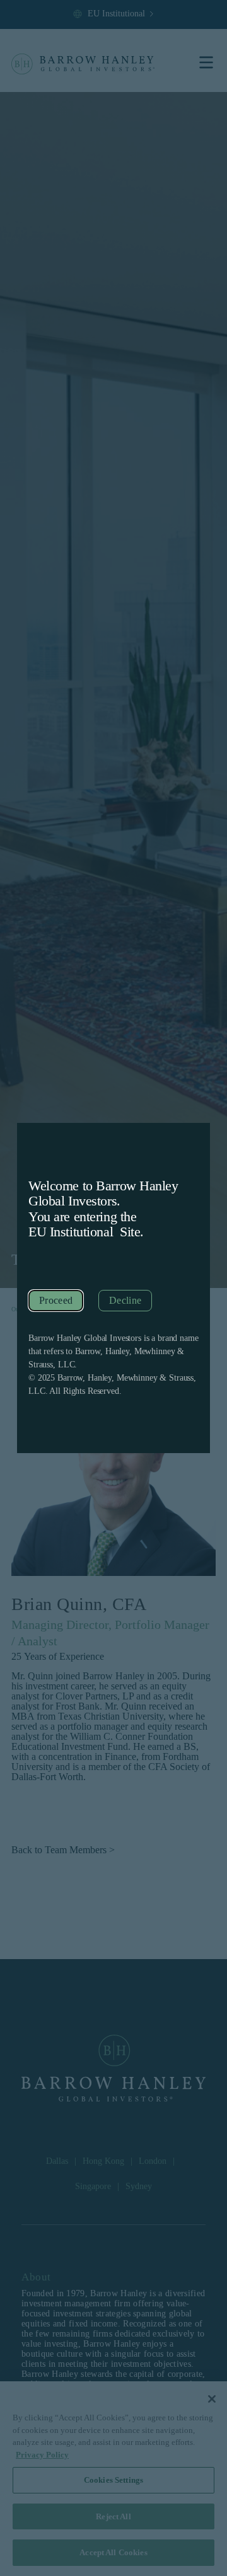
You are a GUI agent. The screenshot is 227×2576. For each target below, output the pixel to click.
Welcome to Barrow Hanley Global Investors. (103, 1193)
